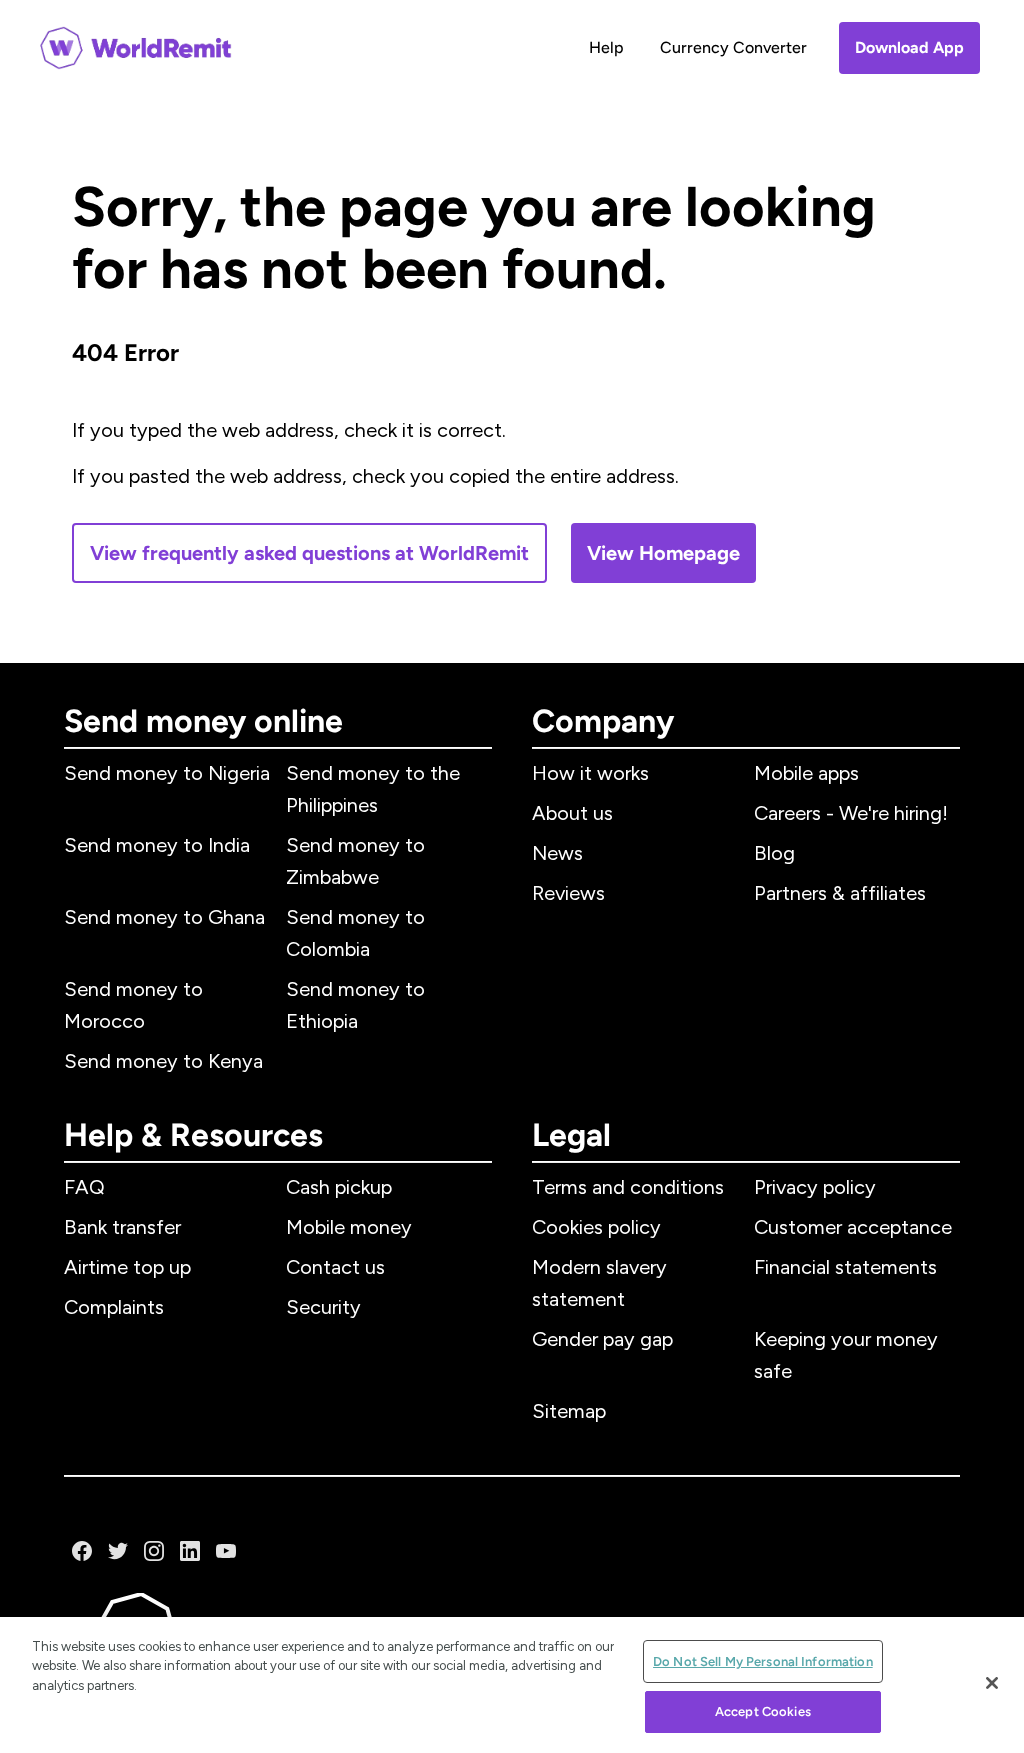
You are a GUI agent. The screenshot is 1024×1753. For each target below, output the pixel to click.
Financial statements (845, 1267)
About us (572, 813)
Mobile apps (806, 773)
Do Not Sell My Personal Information (763, 1661)
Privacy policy (815, 1187)
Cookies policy (596, 1227)
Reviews (568, 893)
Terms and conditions (628, 1187)
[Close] (992, 1683)
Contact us (335, 1267)
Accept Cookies (763, 1711)
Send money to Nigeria (167, 773)
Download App (909, 47)
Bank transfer (122, 1227)
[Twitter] (118, 1551)
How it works (590, 773)
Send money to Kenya (163, 1061)
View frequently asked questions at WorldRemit (309, 553)
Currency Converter (733, 47)
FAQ (84, 1187)
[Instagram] (154, 1551)
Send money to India (157, 845)
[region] (512, 1685)
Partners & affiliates (840, 893)
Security (323, 1307)
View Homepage (663, 553)
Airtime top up (127, 1267)
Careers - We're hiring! (851, 813)
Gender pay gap (602, 1339)
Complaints (114, 1307)
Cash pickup (339, 1187)
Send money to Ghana (164, 917)
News (557, 853)
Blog (774, 853)
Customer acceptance (853, 1227)
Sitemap (569, 1411)
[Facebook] (82, 1551)
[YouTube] (226, 1551)
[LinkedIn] (190, 1551)
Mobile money (349, 1227)
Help (606, 47)
